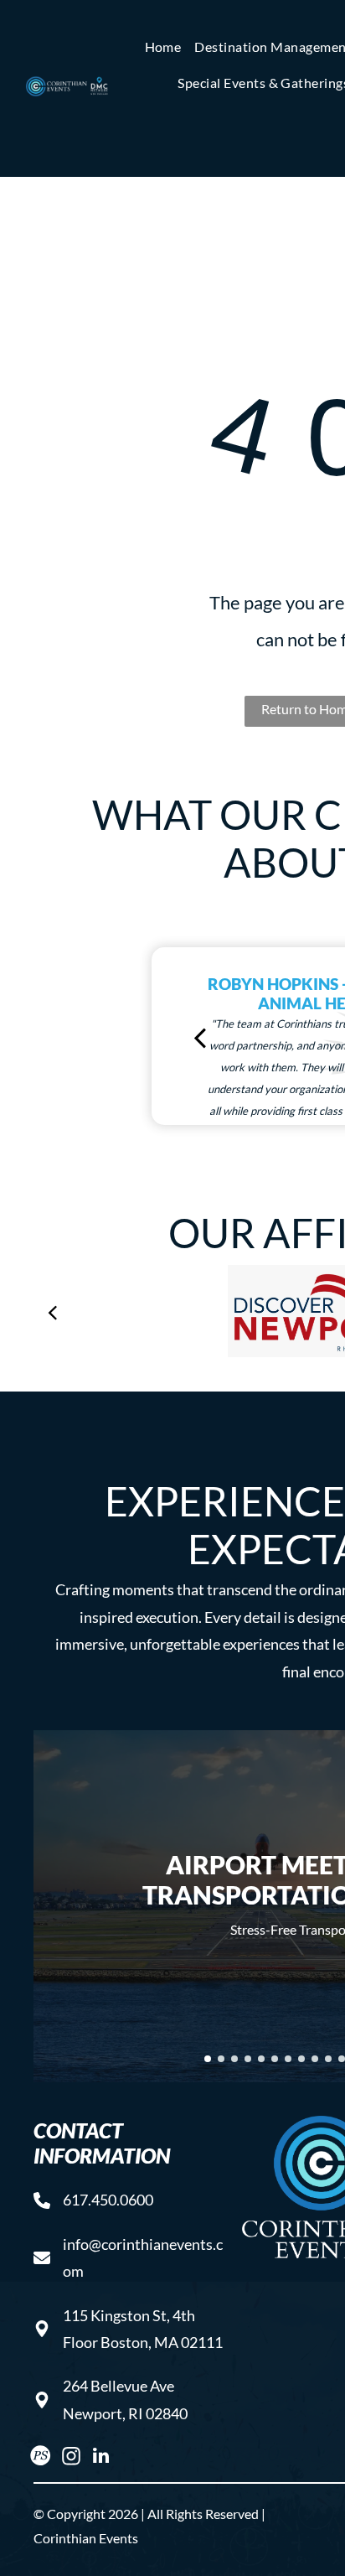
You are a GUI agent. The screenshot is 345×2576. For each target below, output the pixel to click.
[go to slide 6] (275, 2059)
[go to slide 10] (328, 2059)
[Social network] (41, 2458)
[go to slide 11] (342, 2059)
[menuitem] (163, 47)
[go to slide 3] (234, 2059)
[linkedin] (101, 2458)
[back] (200, 1037)
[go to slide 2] (221, 2059)
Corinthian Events (86, 2538)
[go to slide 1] (208, 2059)
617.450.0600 (108, 2200)
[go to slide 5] (261, 2059)
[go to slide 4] (248, 2059)
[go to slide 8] (301, 2059)
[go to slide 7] (288, 2059)
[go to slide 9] (315, 2059)
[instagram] (71, 2458)
